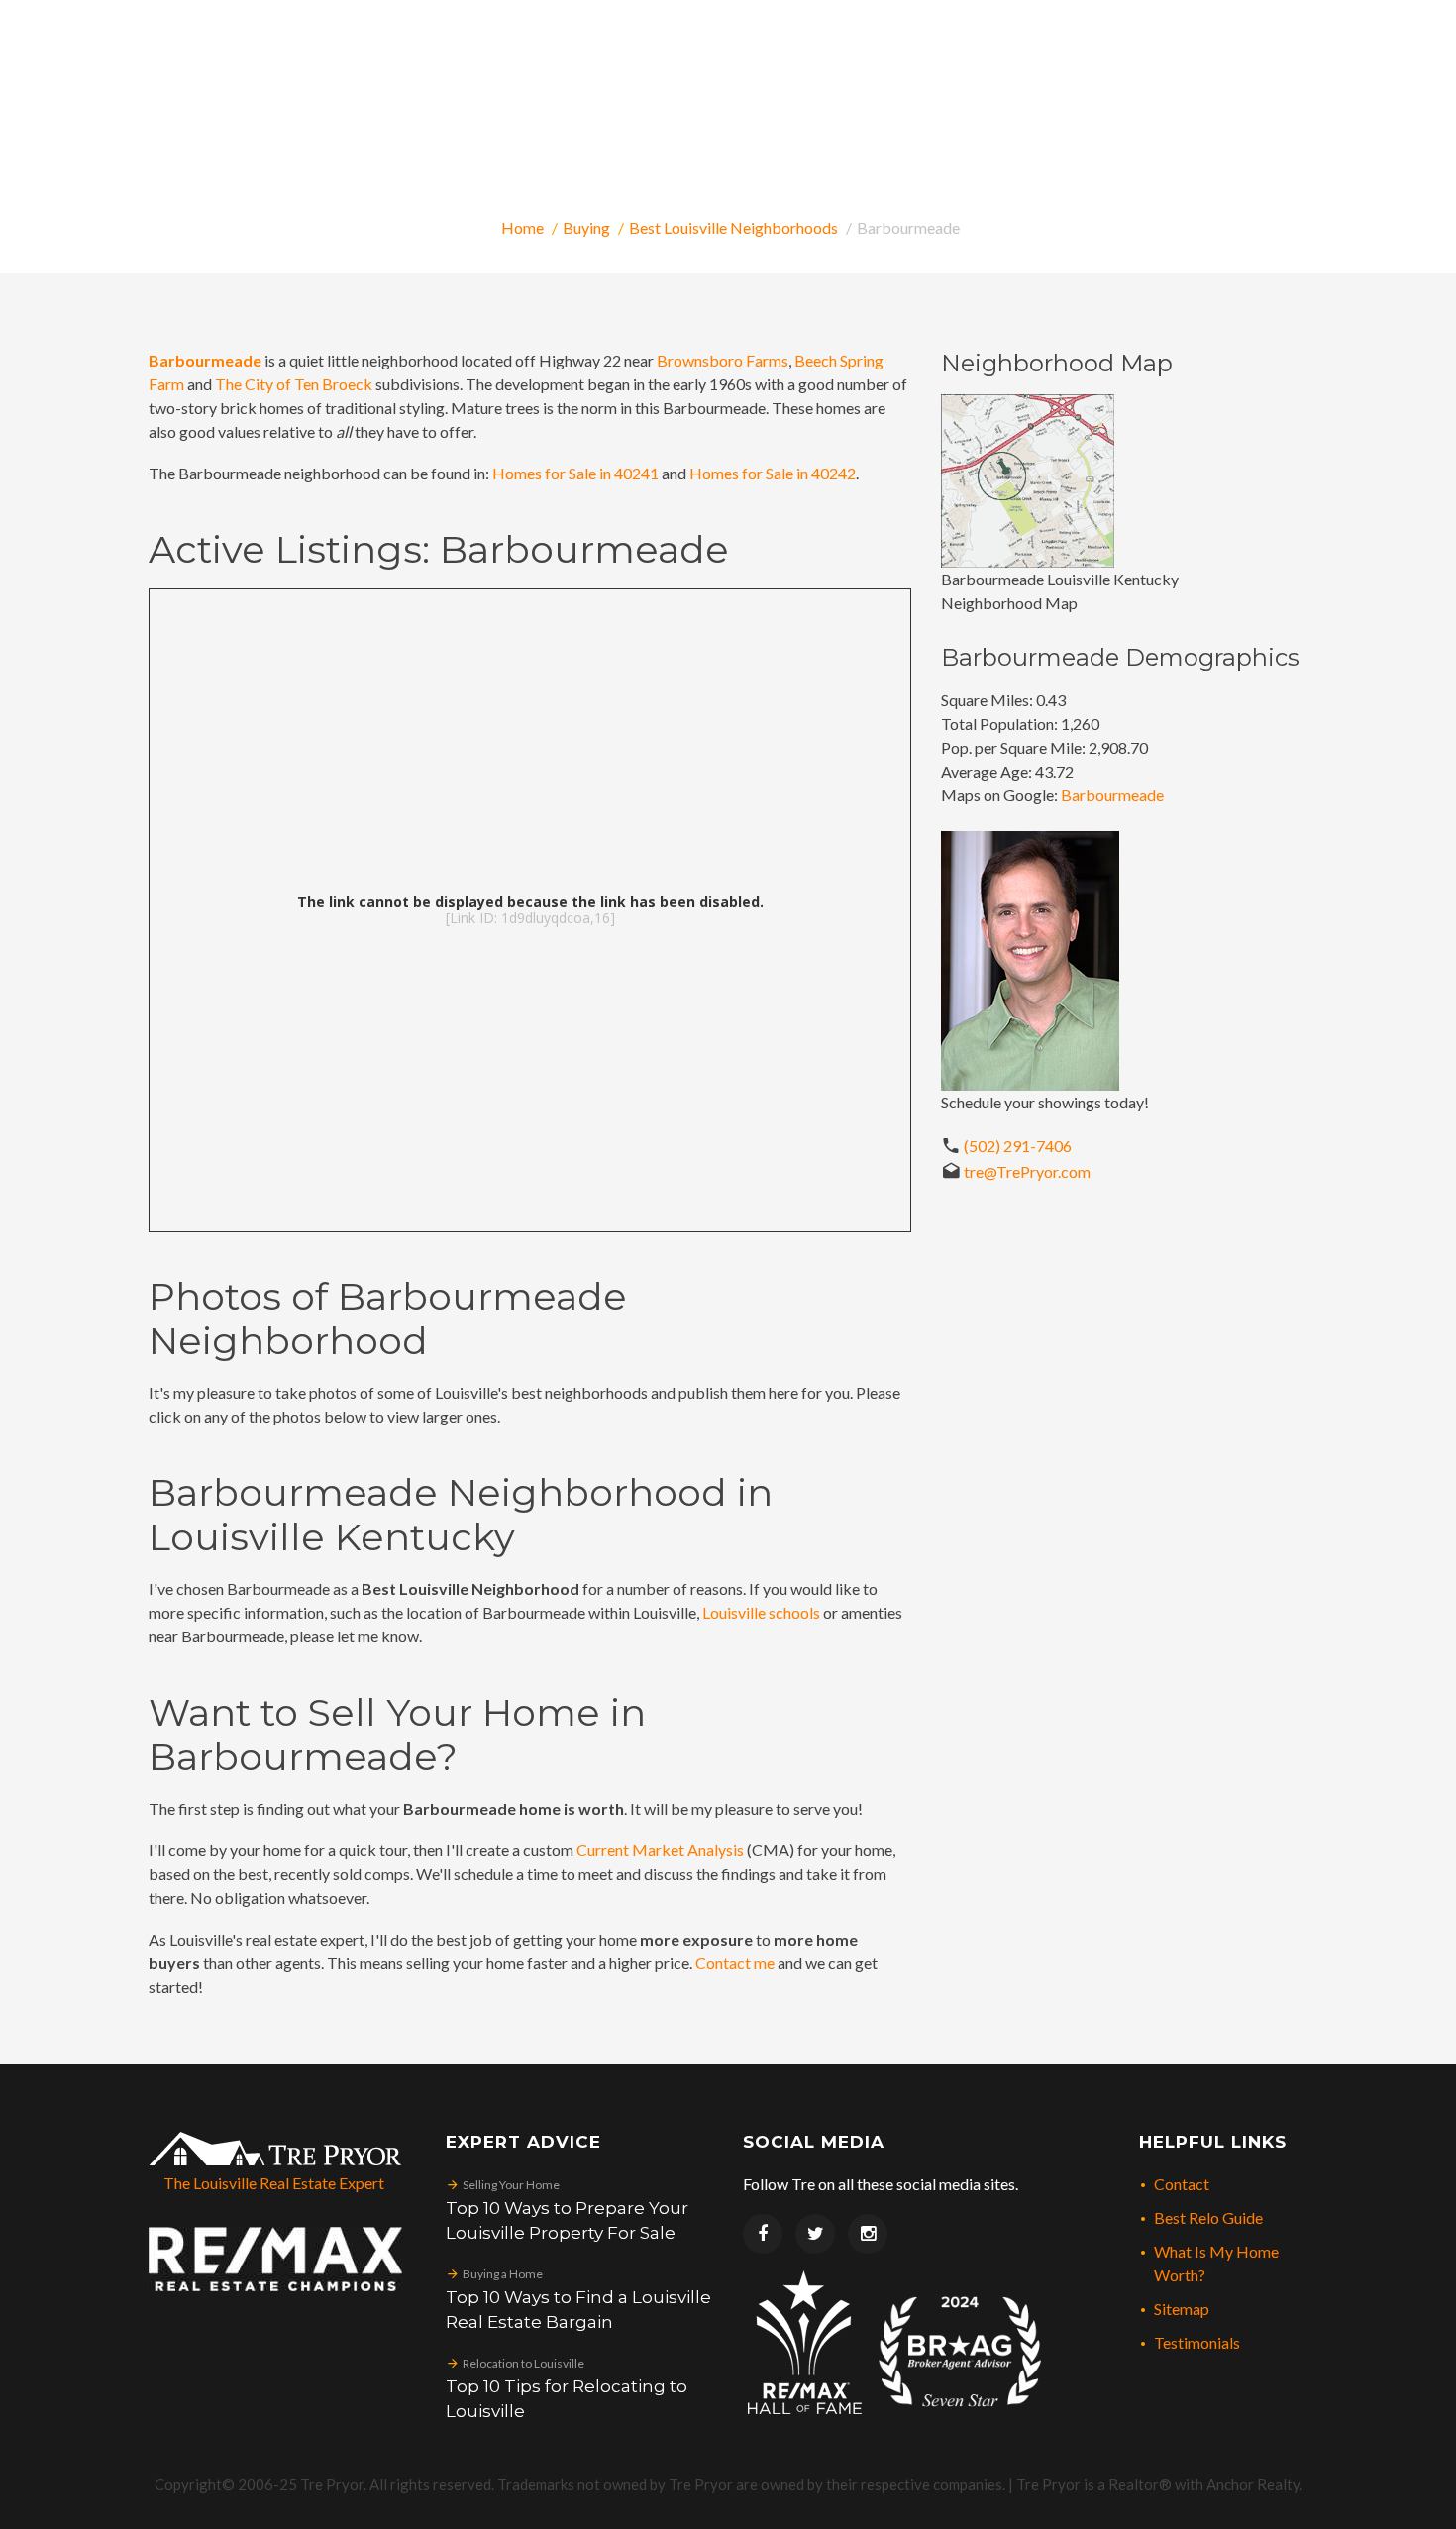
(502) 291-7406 (1018, 1146)
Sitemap (1182, 2309)
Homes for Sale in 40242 (773, 473)
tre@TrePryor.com (1027, 1171)
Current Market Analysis (660, 1850)
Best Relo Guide (1208, 2217)
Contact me (735, 1963)
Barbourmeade (205, 360)
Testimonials (1197, 2342)
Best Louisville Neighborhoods (733, 227)
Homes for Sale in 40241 (575, 473)
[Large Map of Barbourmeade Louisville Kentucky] (1028, 479)
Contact (1182, 2184)
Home (522, 227)
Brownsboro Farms (723, 360)
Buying (586, 227)
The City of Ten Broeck (294, 384)
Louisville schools (761, 1612)
